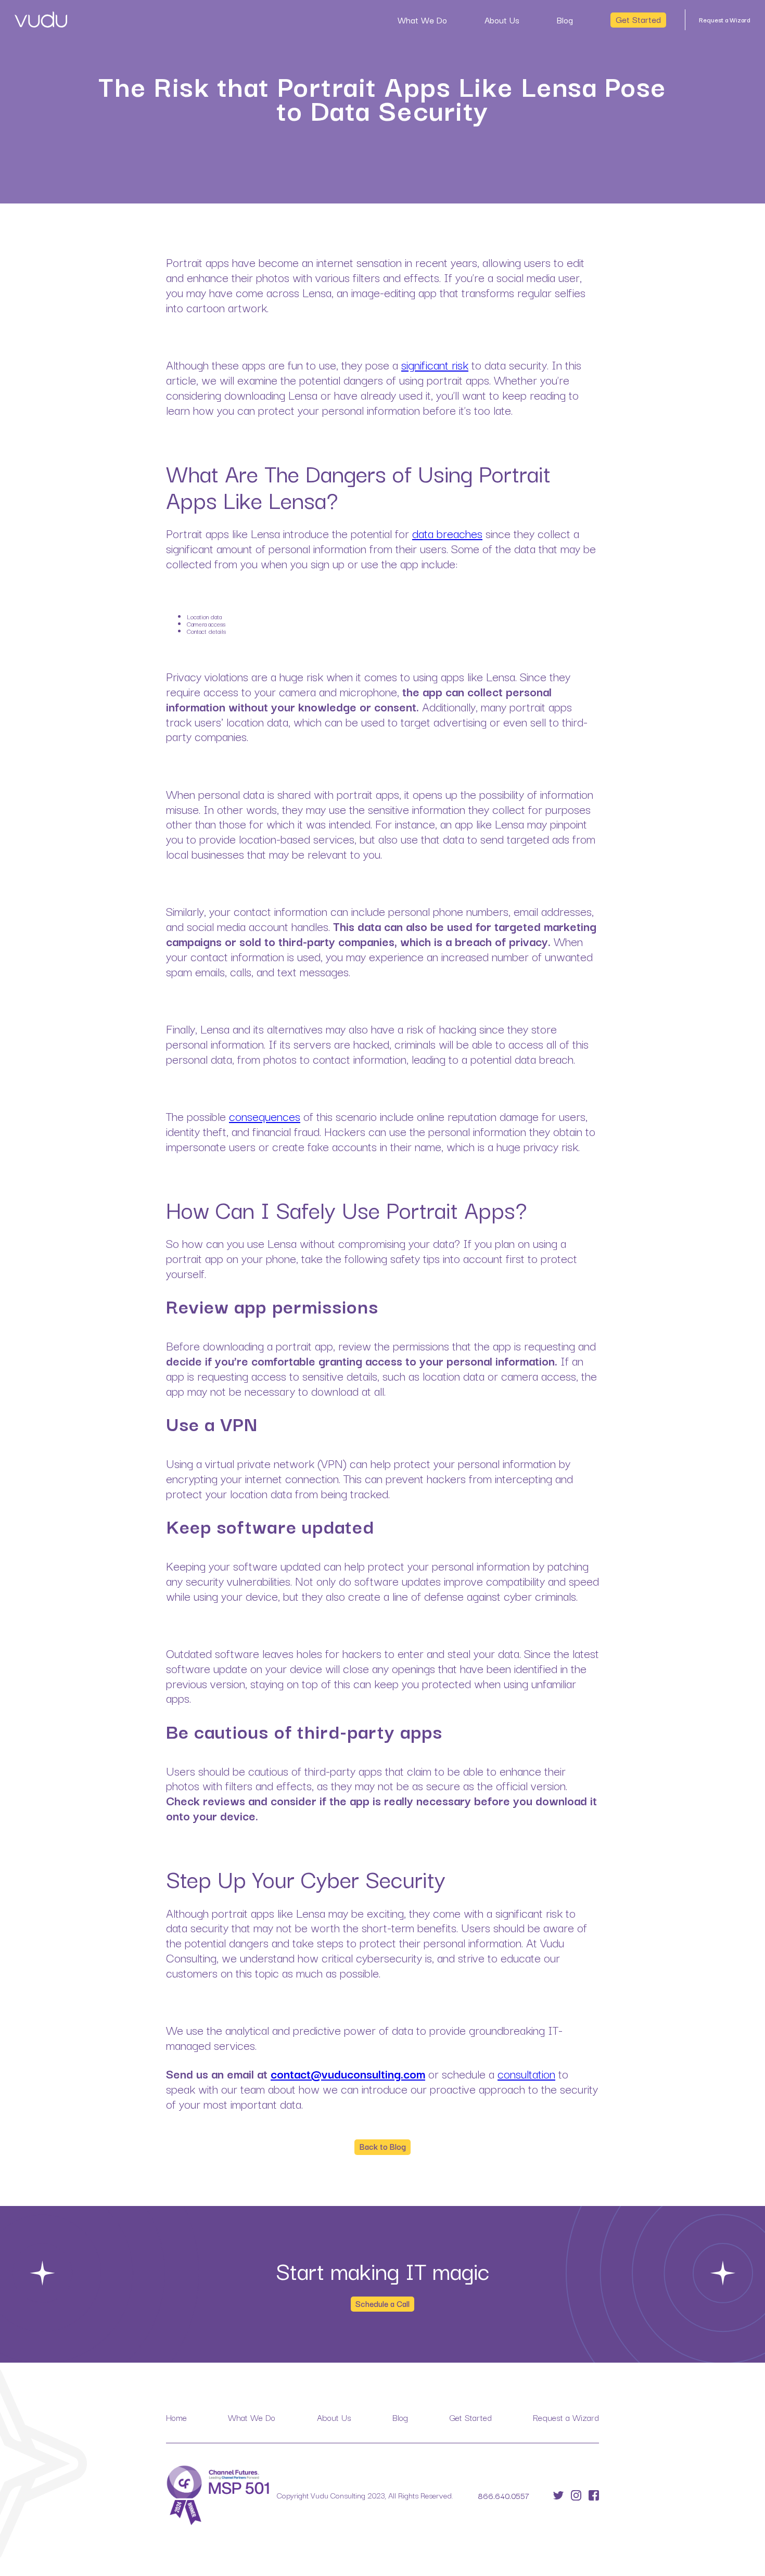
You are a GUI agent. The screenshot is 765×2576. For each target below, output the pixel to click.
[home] (41, 20)
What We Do (422, 20)
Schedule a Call (382, 2303)
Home (176, 2417)
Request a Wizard (725, 20)
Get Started (638, 19)
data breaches (447, 533)
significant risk (435, 364)
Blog (565, 20)
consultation (526, 2073)
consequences (265, 1116)
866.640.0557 (503, 2495)
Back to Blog (383, 2146)
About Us (502, 20)
